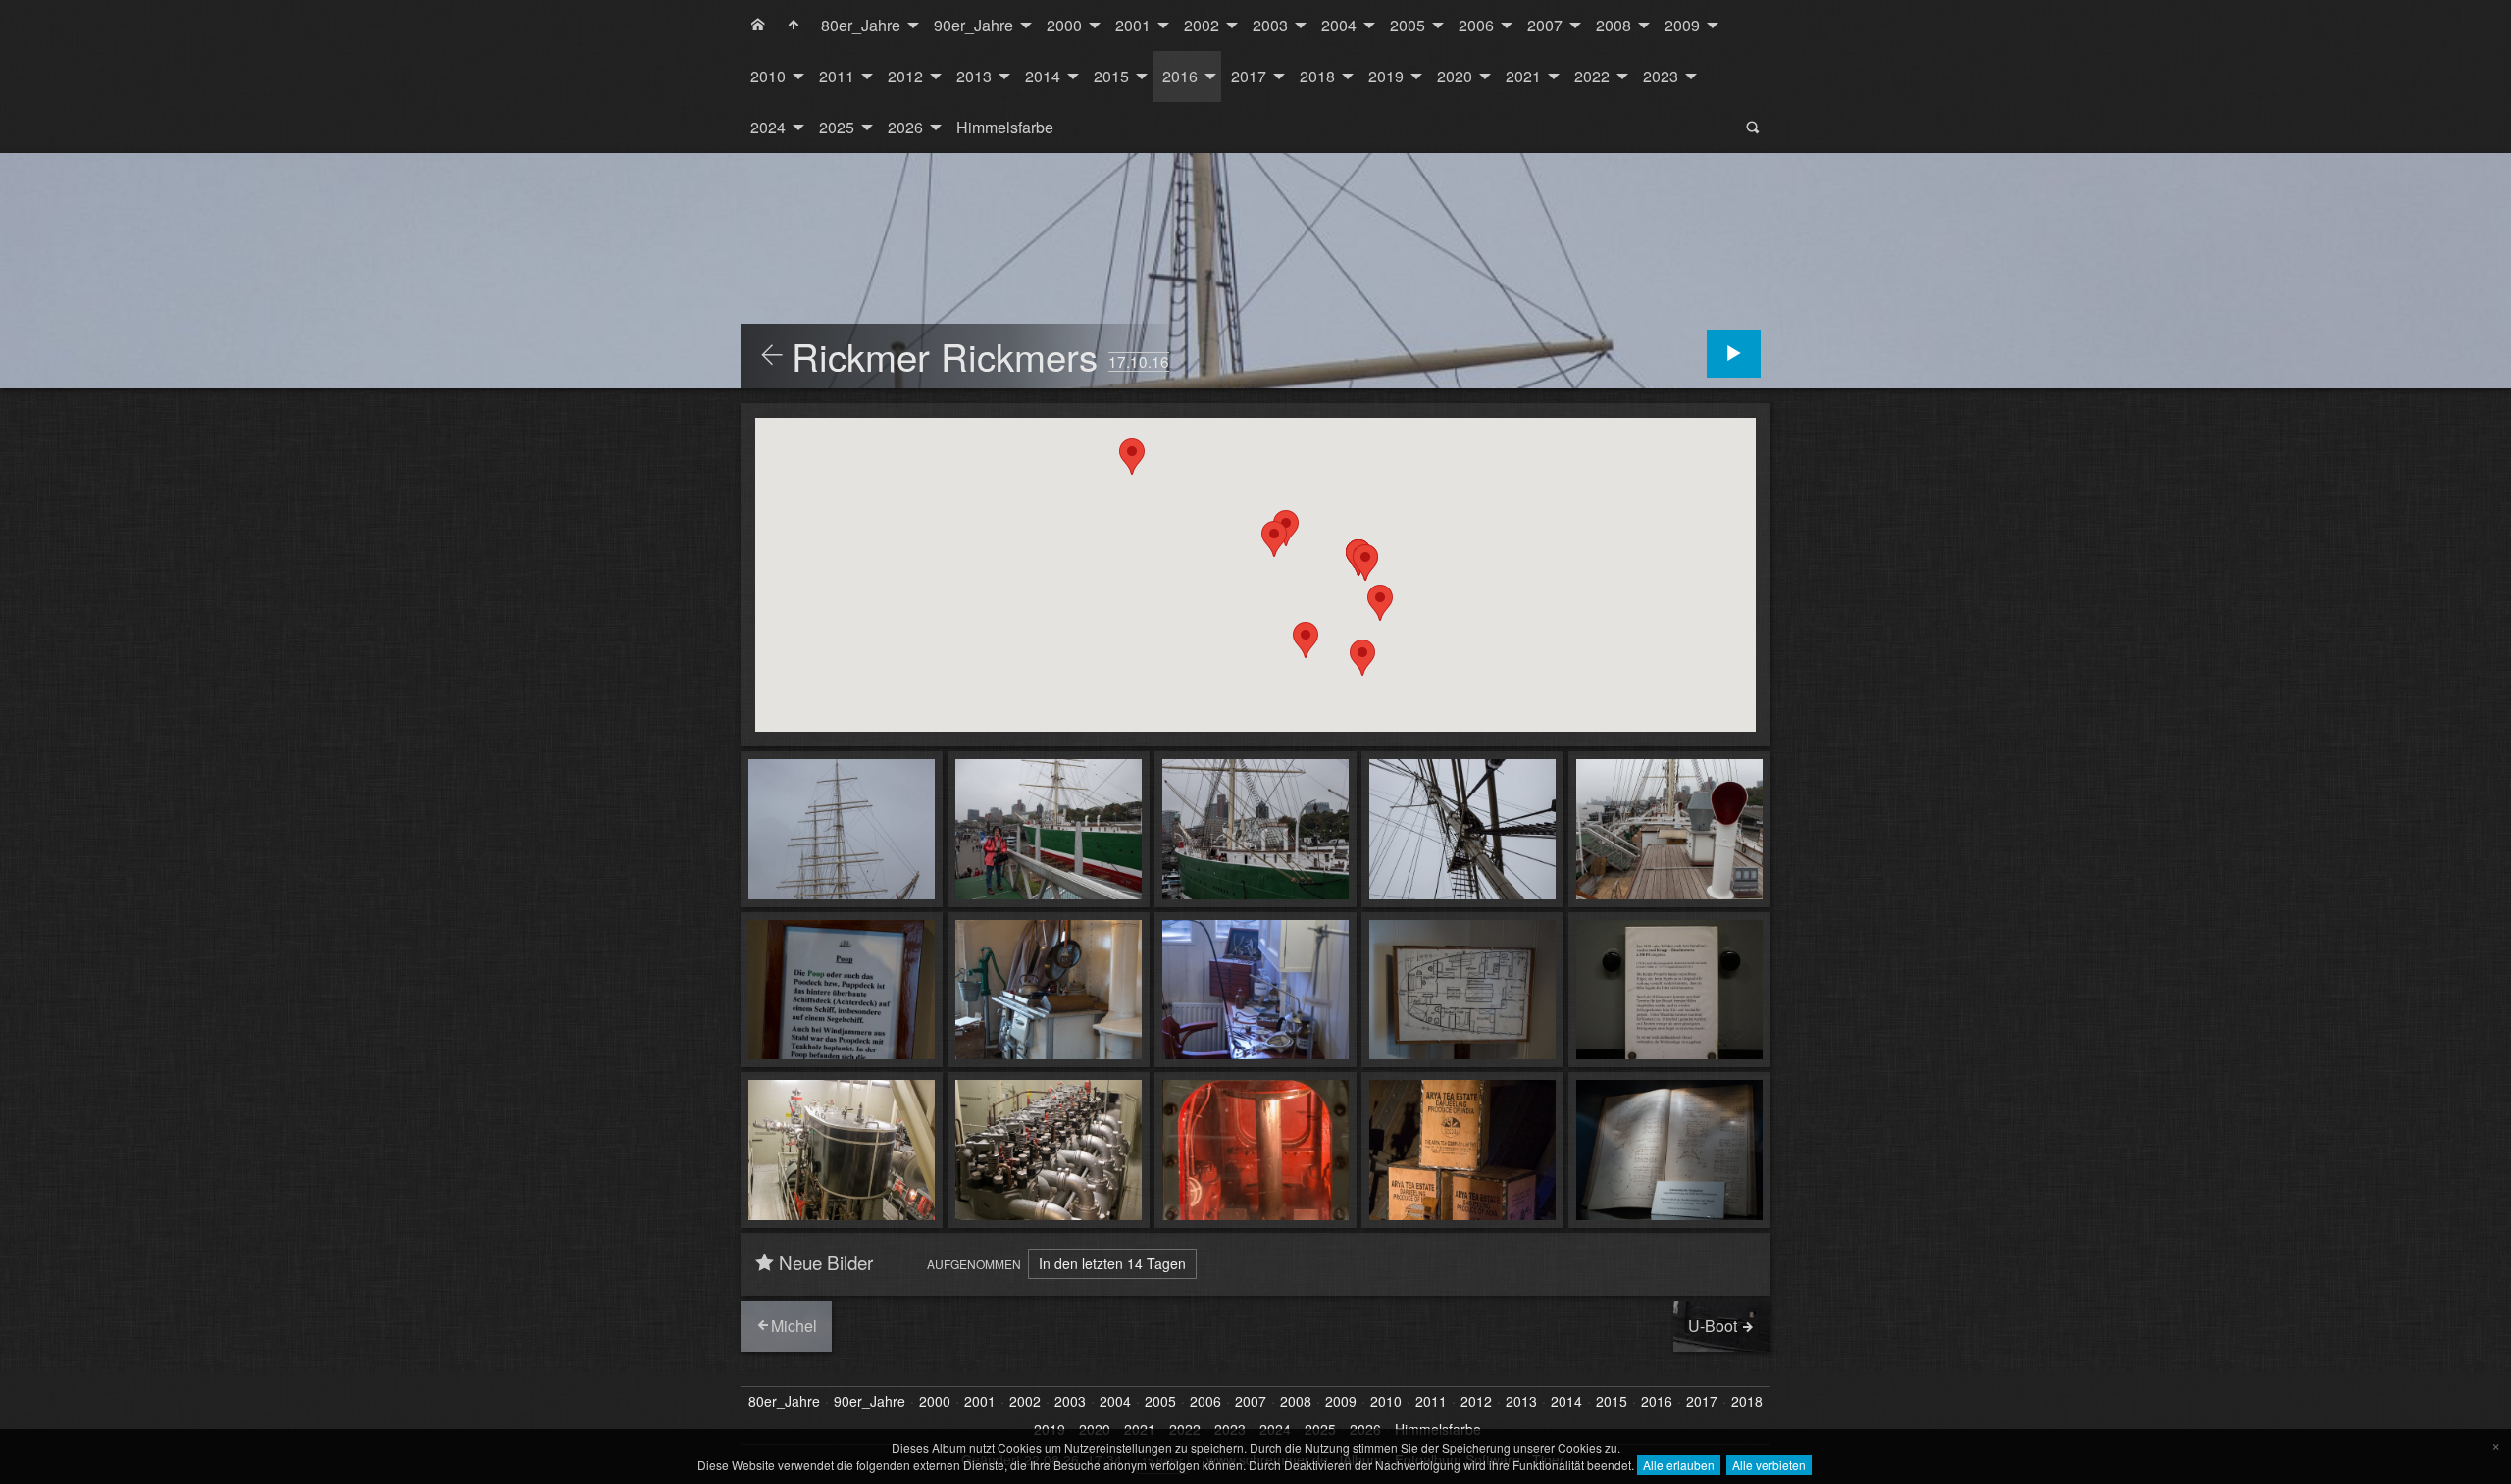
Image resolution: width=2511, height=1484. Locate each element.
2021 (1523, 76)
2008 (1614, 25)
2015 (1111, 76)
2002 (1202, 25)
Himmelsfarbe (1005, 127)
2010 (768, 76)
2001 (1133, 25)
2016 (1180, 76)
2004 (1339, 25)
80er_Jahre (861, 25)
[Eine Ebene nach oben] (772, 356)
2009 (1682, 25)
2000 (1064, 25)
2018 (1317, 76)
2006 (1476, 25)
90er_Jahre (974, 25)
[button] (1132, 457)
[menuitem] (758, 26)
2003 (1270, 25)
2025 (837, 127)
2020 (1455, 76)
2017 (1249, 76)
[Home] (758, 26)
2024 (768, 127)
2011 (837, 76)
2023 (1661, 76)
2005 (1408, 25)
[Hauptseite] (794, 26)
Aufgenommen (974, 1264)
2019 (1386, 76)
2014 (1043, 76)
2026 (905, 127)
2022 (1592, 76)
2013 (974, 76)
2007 (1545, 25)
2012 (905, 76)
